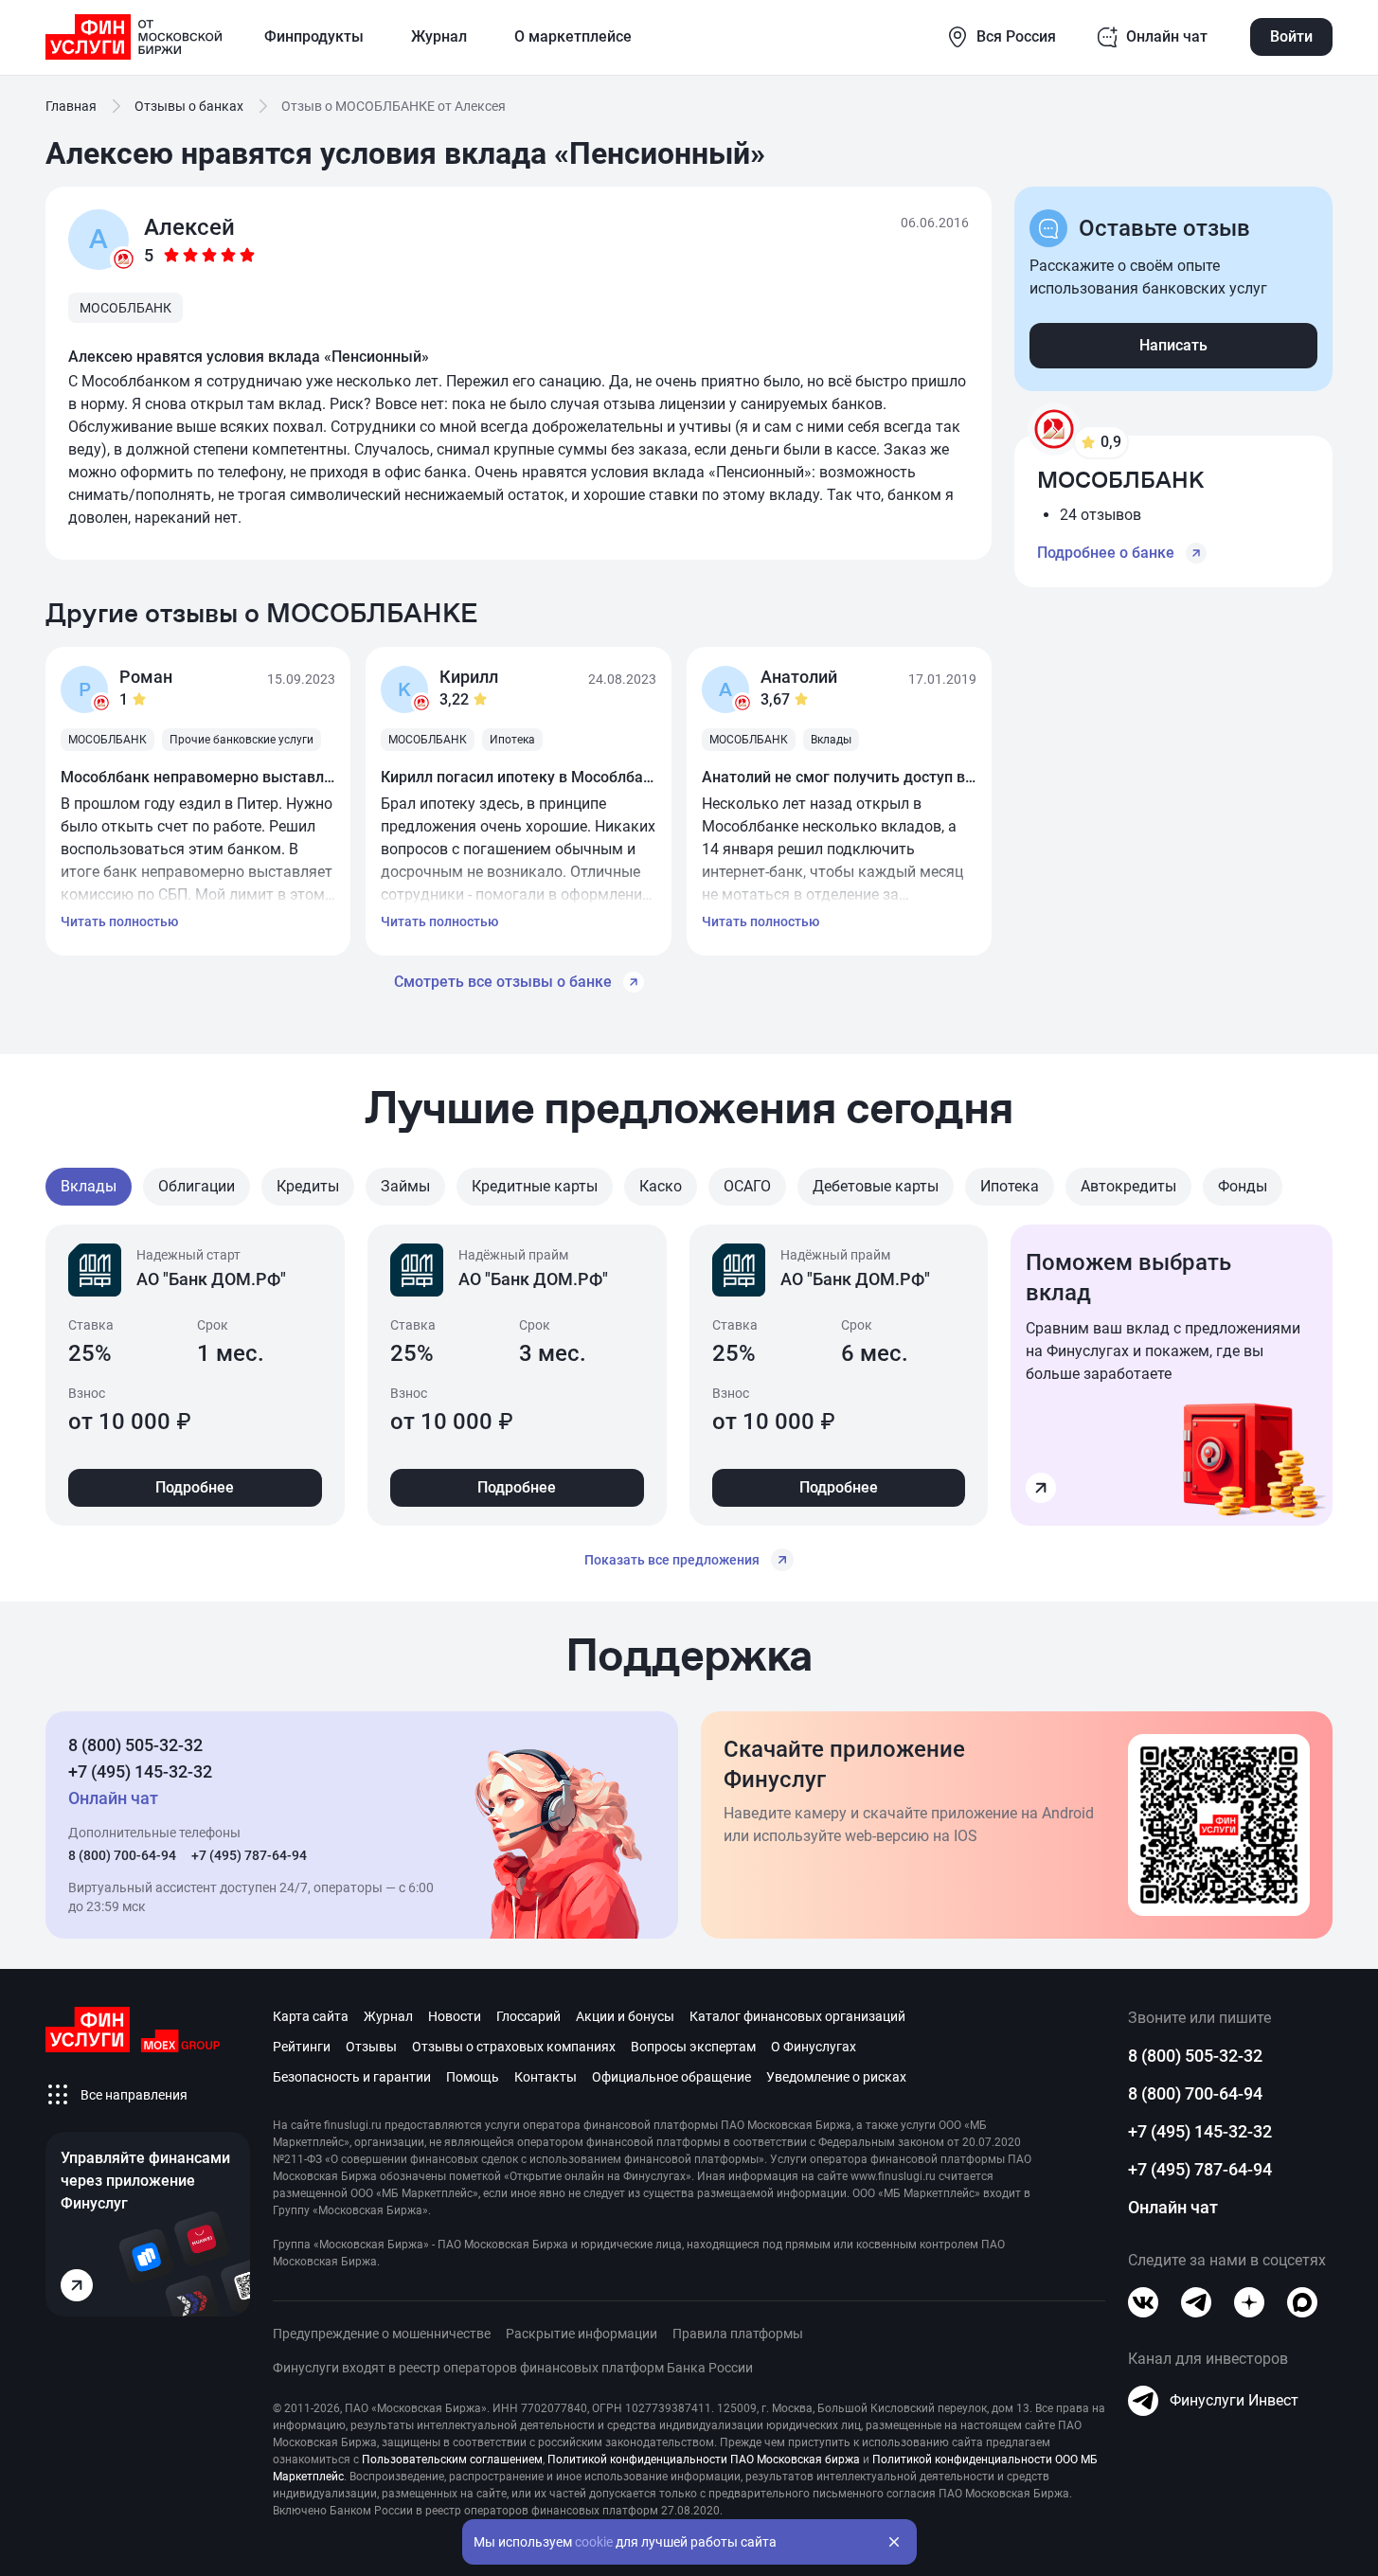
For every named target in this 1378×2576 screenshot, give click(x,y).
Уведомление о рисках (836, 2077)
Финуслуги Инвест (1234, 2400)
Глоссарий (528, 2016)
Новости (455, 2016)
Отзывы (371, 2047)
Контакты (546, 2077)
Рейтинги (302, 2047)
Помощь (473, 2077)
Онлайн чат (1173, 2207)
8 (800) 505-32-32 (135, 1745)
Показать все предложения (672, 1560)
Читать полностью (119, 921)
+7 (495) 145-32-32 (140, 1771)
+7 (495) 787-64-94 (249, 1855)
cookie (594, 2542)
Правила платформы (738, 2334)
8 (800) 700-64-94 (122, 1855)
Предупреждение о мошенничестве (382, 2334)
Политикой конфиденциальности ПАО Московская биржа (704, 2460)
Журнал (388, 2016)
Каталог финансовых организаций (797, 2016)
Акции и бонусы (625, 2016)
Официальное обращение (671, 2077)
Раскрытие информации (582, 2334)
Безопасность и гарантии (352, 2077)
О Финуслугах (814, 2047)
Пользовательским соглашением (452, 2460)
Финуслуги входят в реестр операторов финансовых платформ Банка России (513, 2368)
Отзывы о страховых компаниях (514, 2047)
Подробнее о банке (1106, 553)
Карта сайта (311, 2016)
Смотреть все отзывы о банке (503, 982)
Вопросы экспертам (693, 2047)
